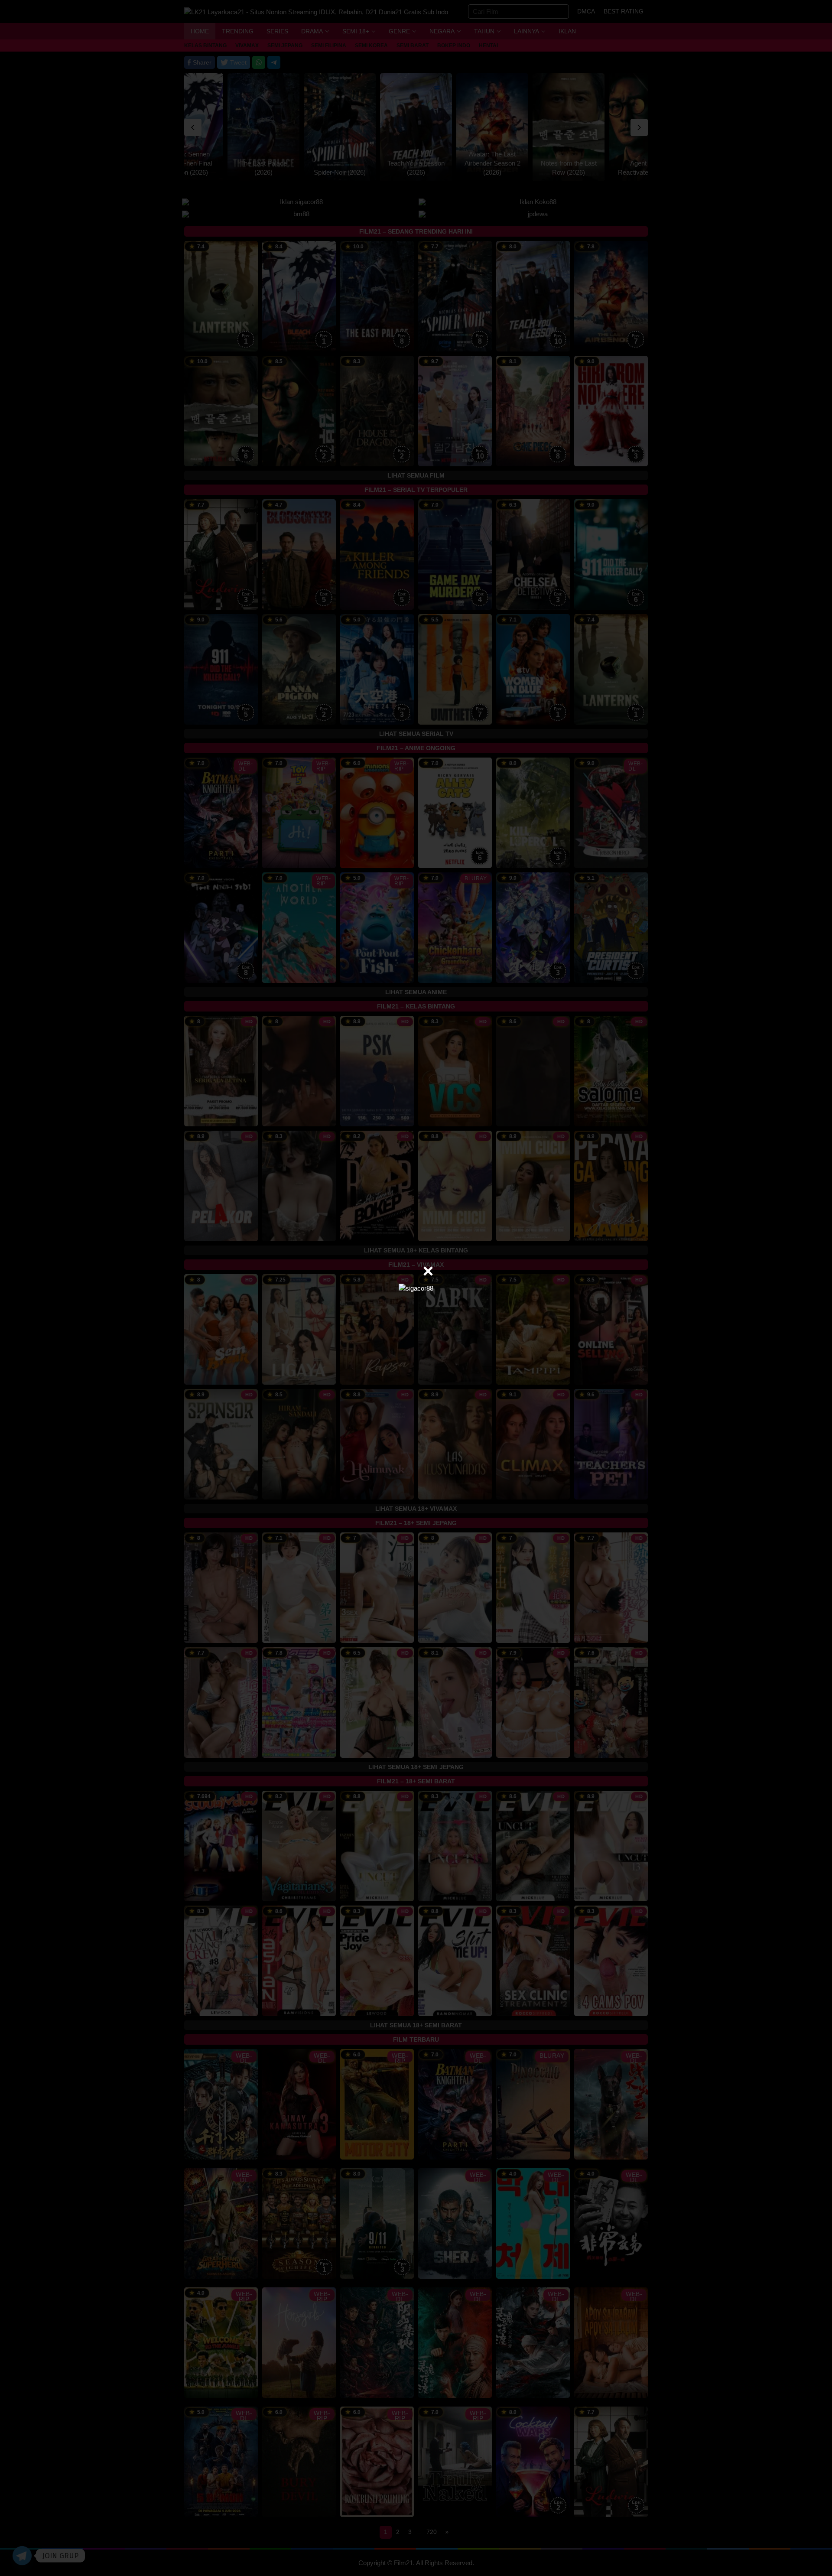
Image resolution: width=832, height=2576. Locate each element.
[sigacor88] (416, 1288)
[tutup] (428, 1271)
